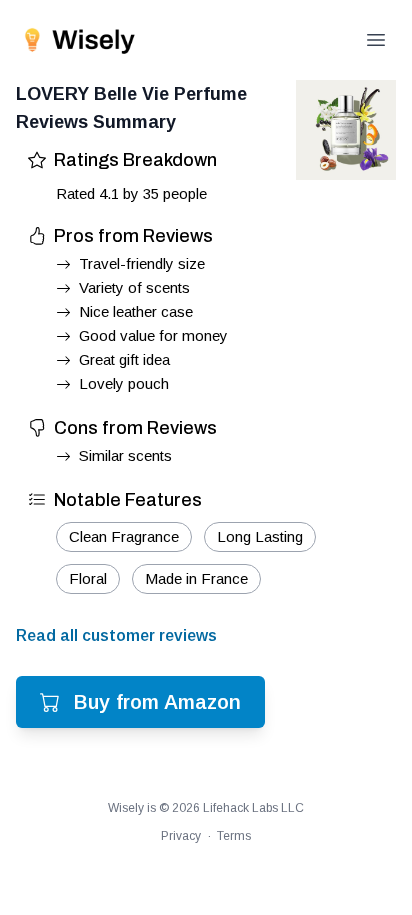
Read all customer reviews (116, 635)
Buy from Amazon (157, 702)
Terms (234, 836)
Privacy (181, 836)
